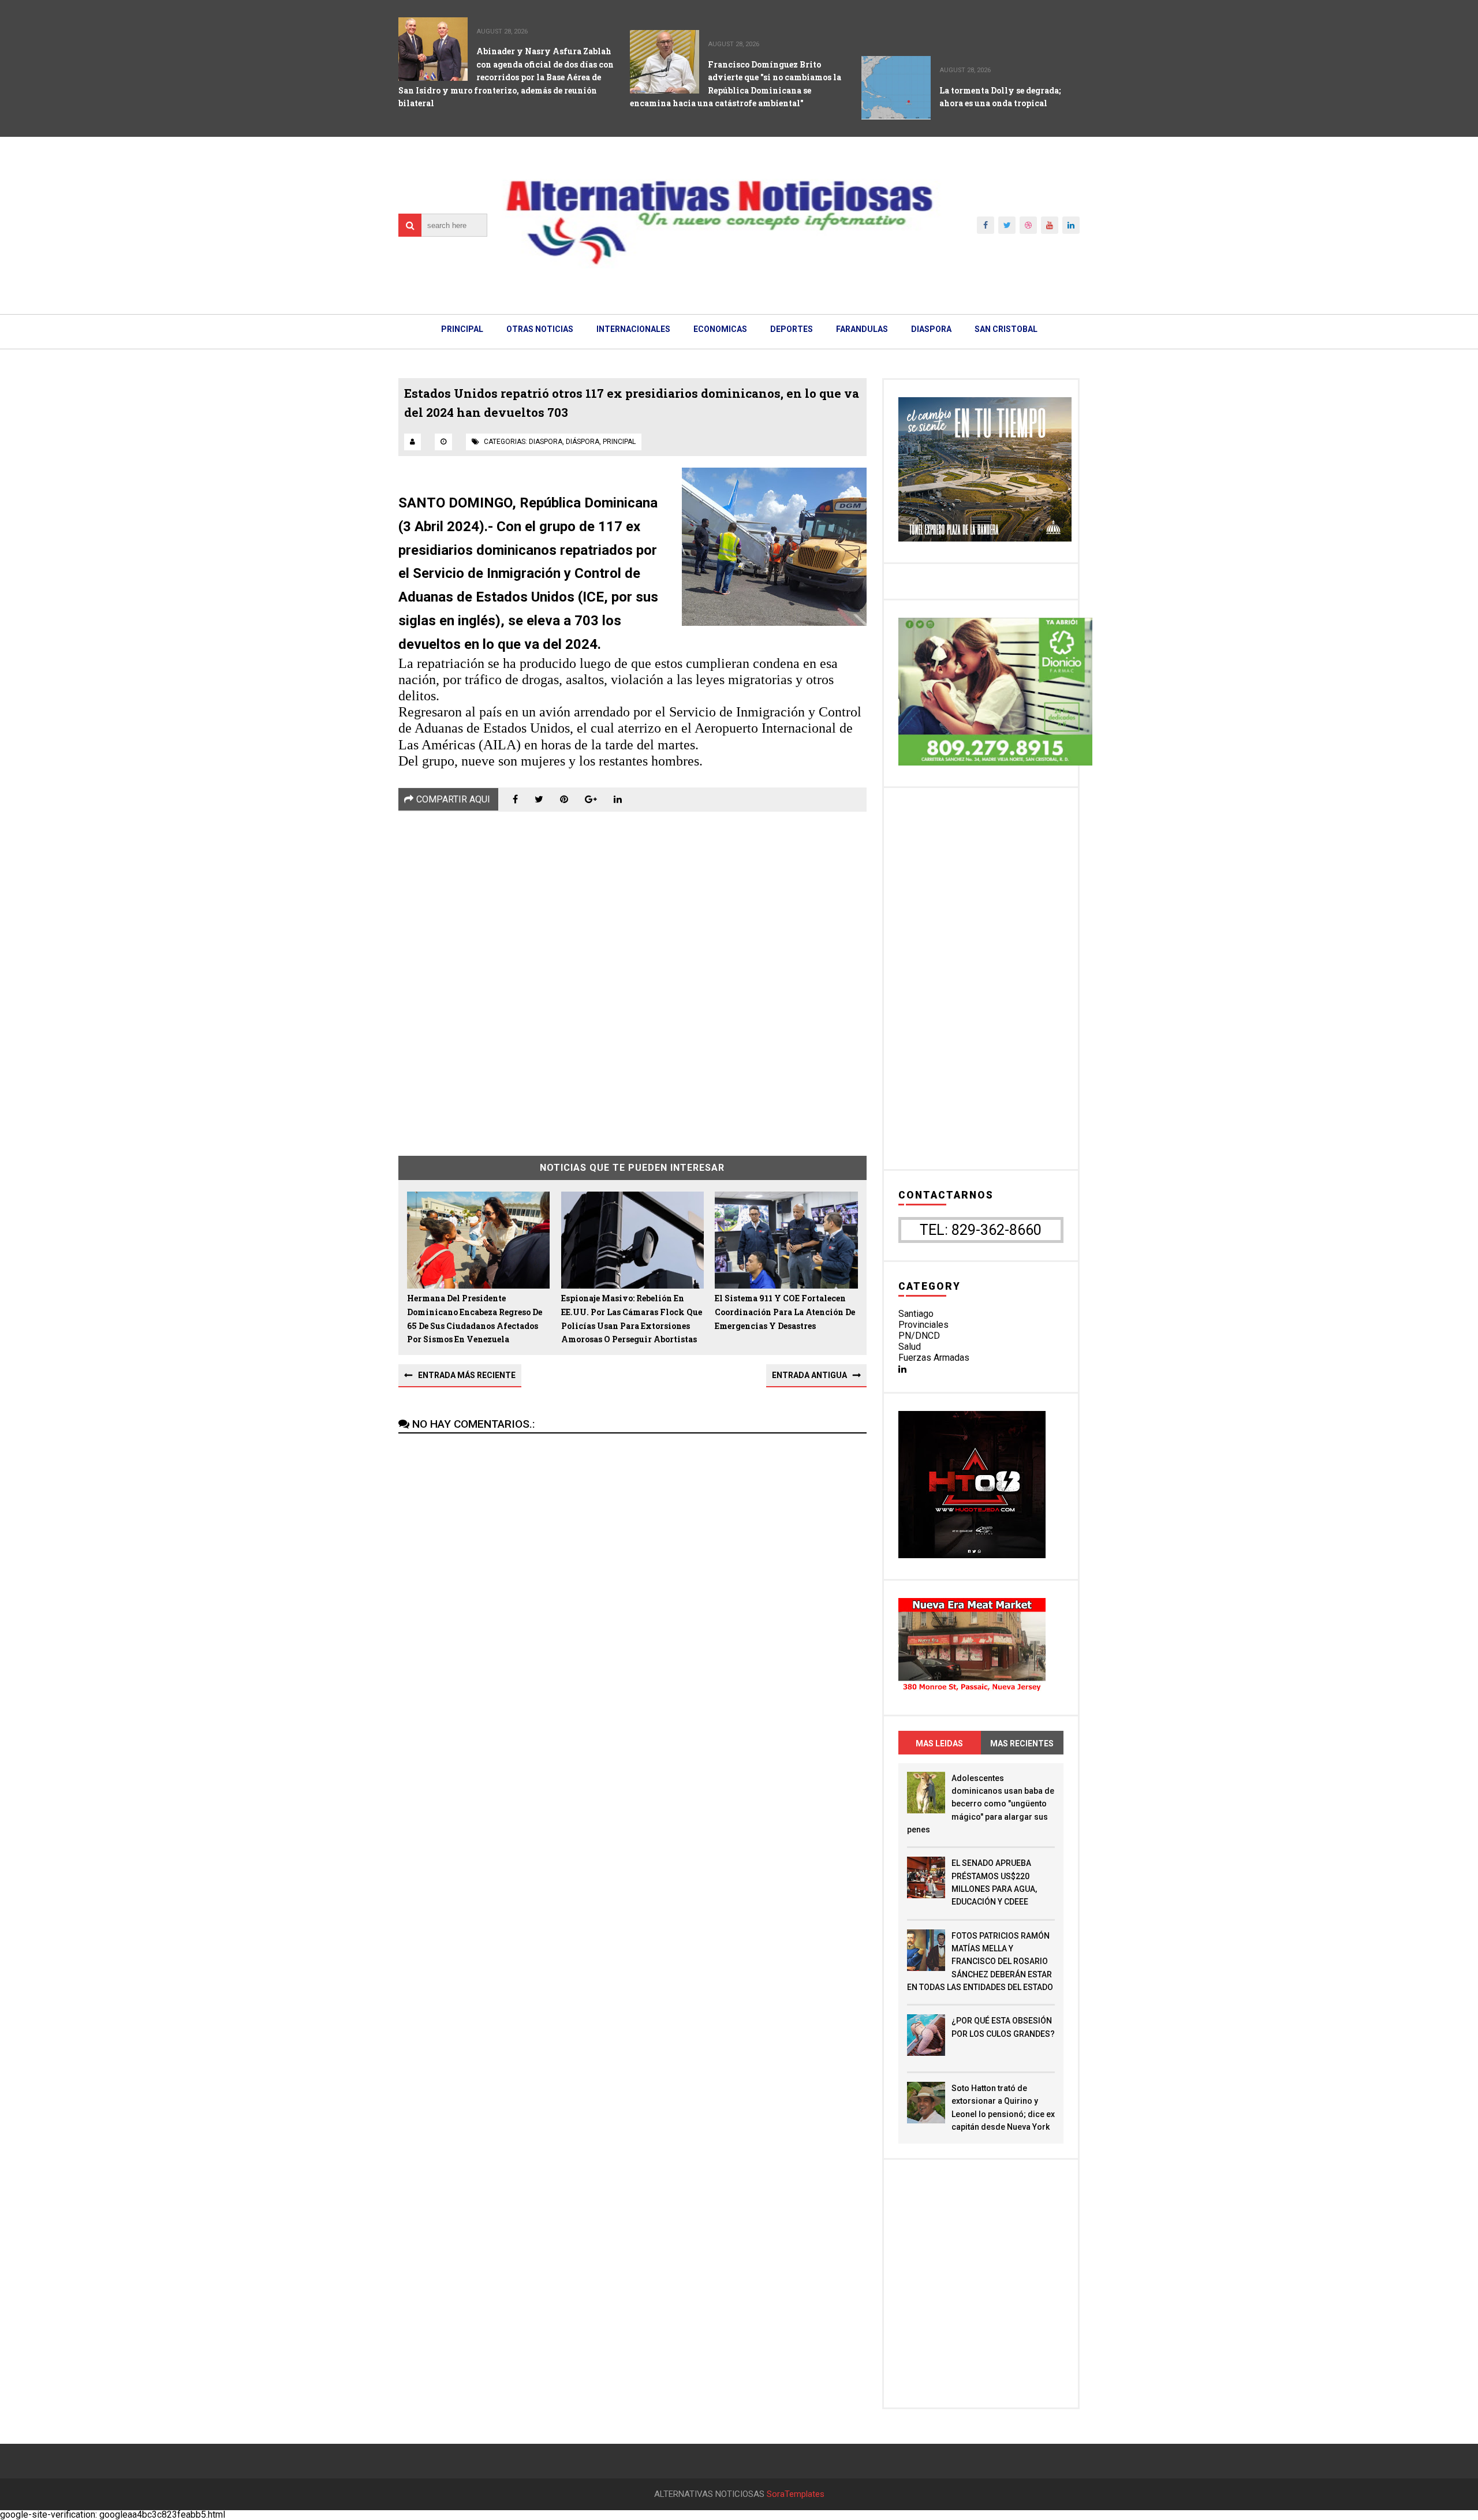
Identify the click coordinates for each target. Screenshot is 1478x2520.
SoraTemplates (796, 2494)
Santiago (916, 1314)
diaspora (546, 442)
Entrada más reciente (467, 1375)
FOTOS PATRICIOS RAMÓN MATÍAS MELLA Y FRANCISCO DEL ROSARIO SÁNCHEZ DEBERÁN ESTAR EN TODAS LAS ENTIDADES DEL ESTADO (980, 1962)
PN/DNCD (919, 1336)
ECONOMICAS (720, 329)
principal (619, 442)
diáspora (583, 442)
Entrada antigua (809, 1375)
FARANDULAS (862, 329)
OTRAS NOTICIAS (540, 329)
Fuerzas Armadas (934, 1358)
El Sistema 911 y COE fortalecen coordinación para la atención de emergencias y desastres (785, 1312)
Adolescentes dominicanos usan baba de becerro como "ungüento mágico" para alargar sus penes (981, 1804)
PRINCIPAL (462, 329)
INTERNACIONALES (633, 329)
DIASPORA (931, 329)
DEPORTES (792, 329)
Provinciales (923, 1325)
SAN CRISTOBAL (1006, 329)
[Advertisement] (632, 975)
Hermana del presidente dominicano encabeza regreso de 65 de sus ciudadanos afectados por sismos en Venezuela (475, 1319)
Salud (910, 1347)
